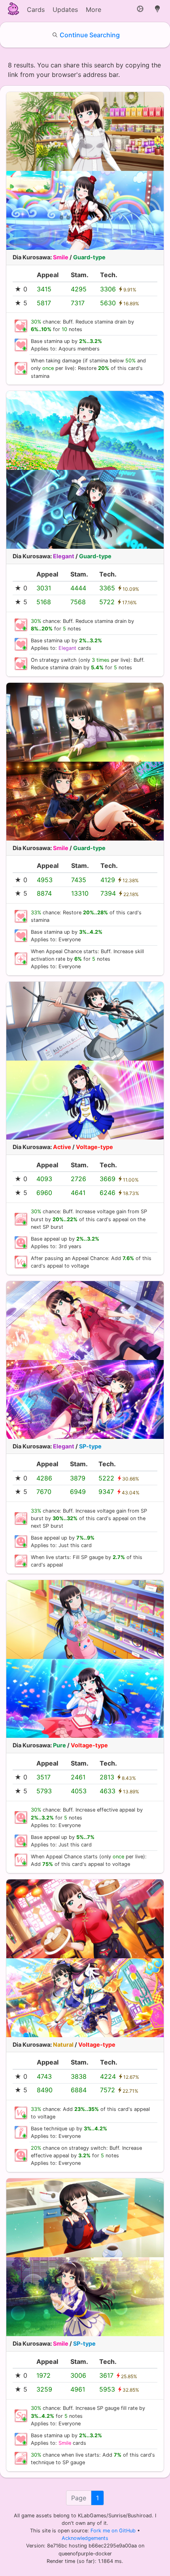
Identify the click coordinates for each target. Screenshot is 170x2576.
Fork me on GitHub (114, 2531)
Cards (36, 10)
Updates (65, 10)
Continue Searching (90, 35)
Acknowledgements (85, 2538)
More (93, 10)
